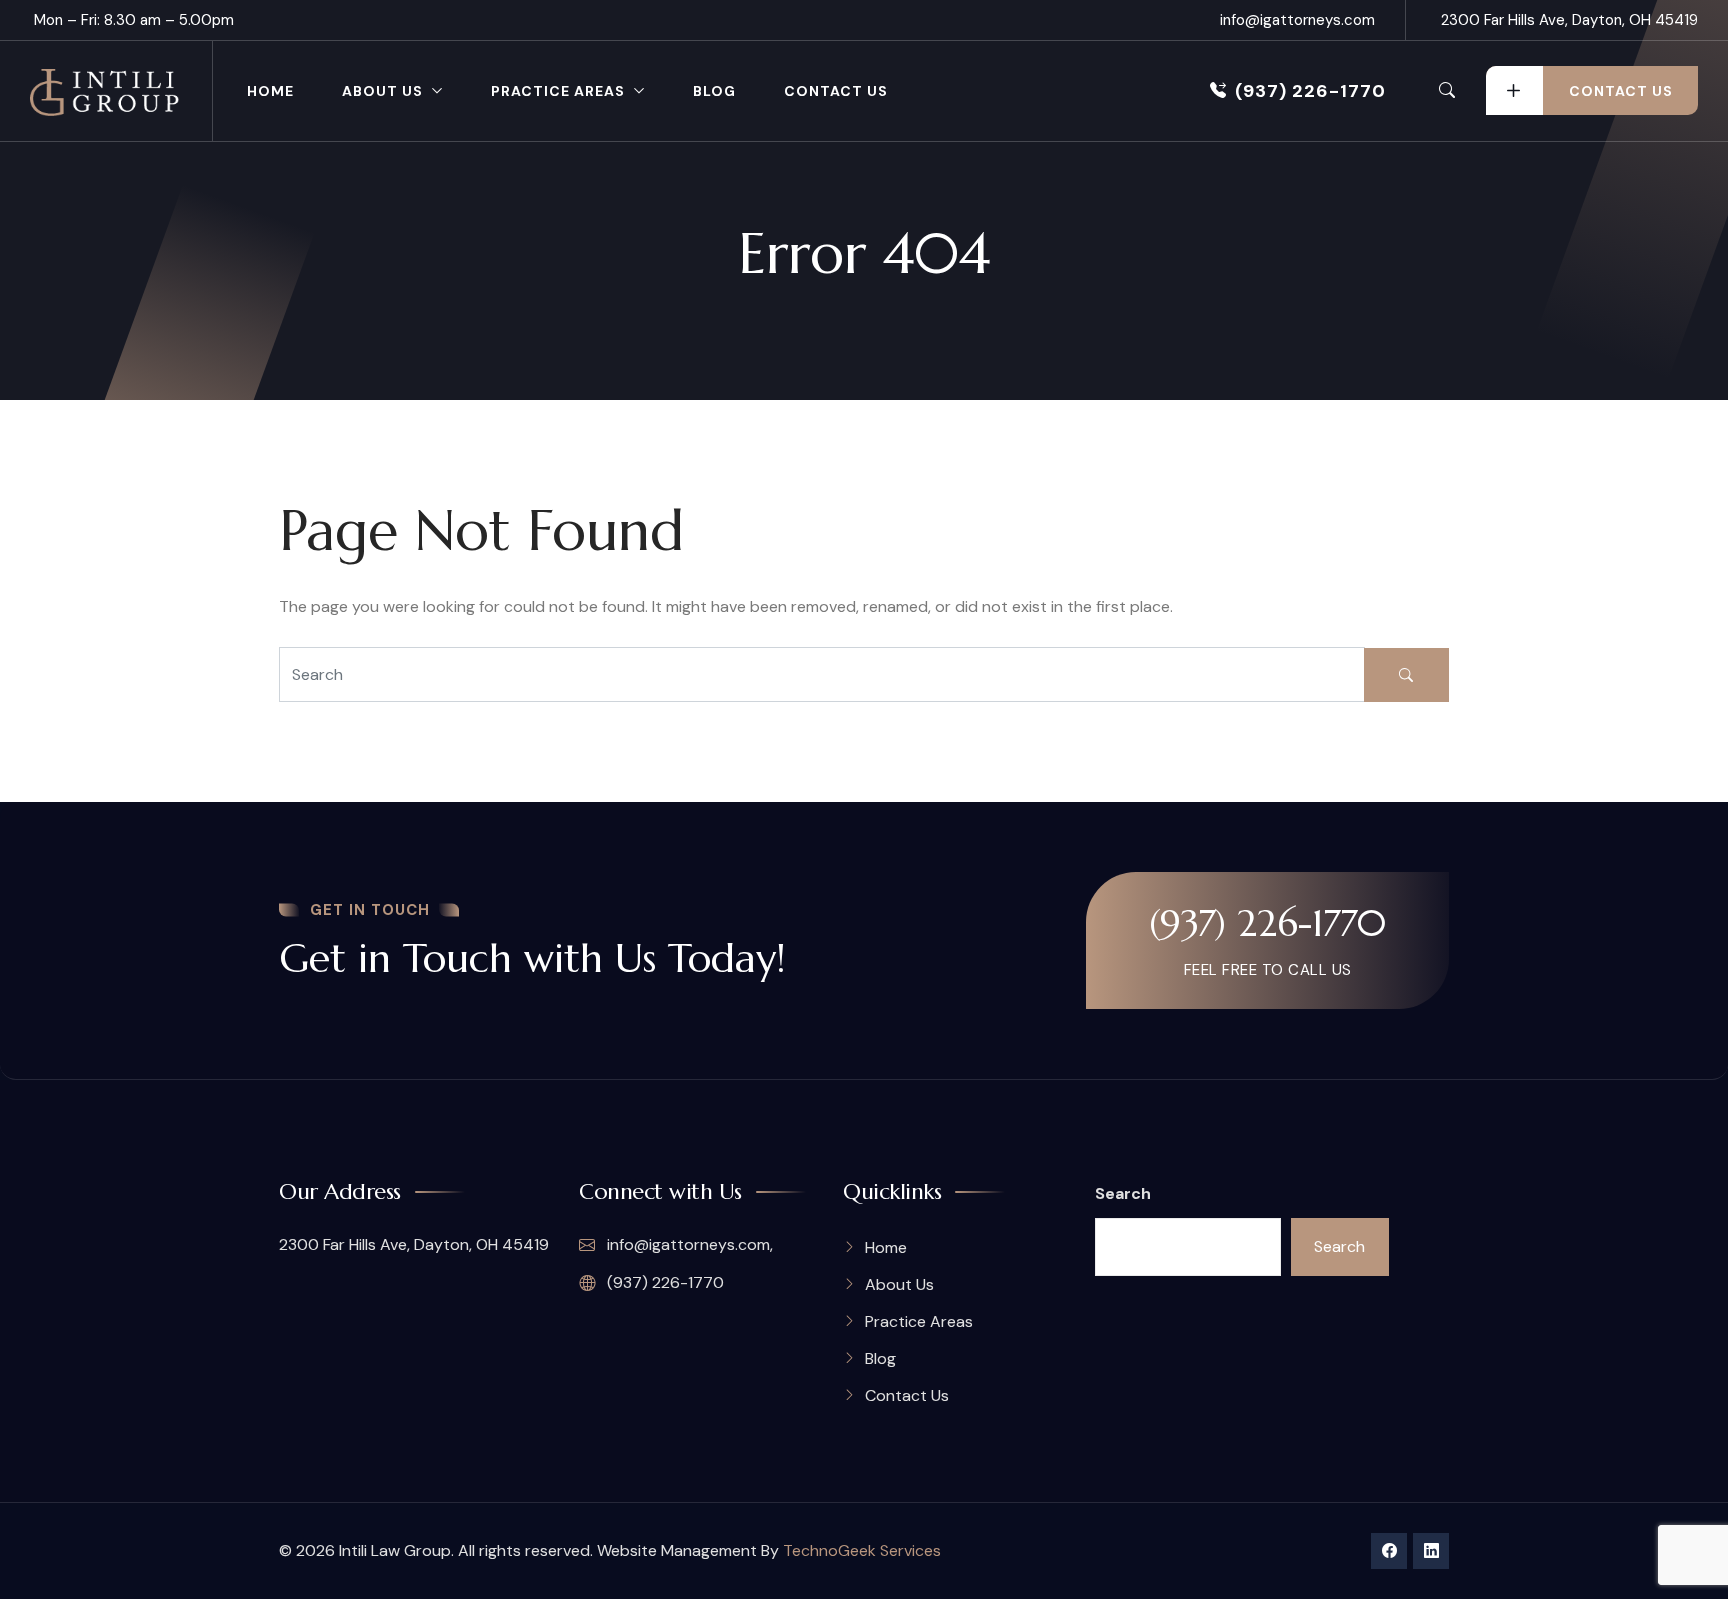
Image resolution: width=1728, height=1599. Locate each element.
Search (1123, 1193)
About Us (382, 91)
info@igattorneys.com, (688, 1244)
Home (270, 91)
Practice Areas (558, 91)
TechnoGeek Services (862, 1550)
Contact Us (836, 91)
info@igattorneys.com (1297, 20)
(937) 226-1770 (1310, 91)
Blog (714, 91)
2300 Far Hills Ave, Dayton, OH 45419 (1569, 20)
